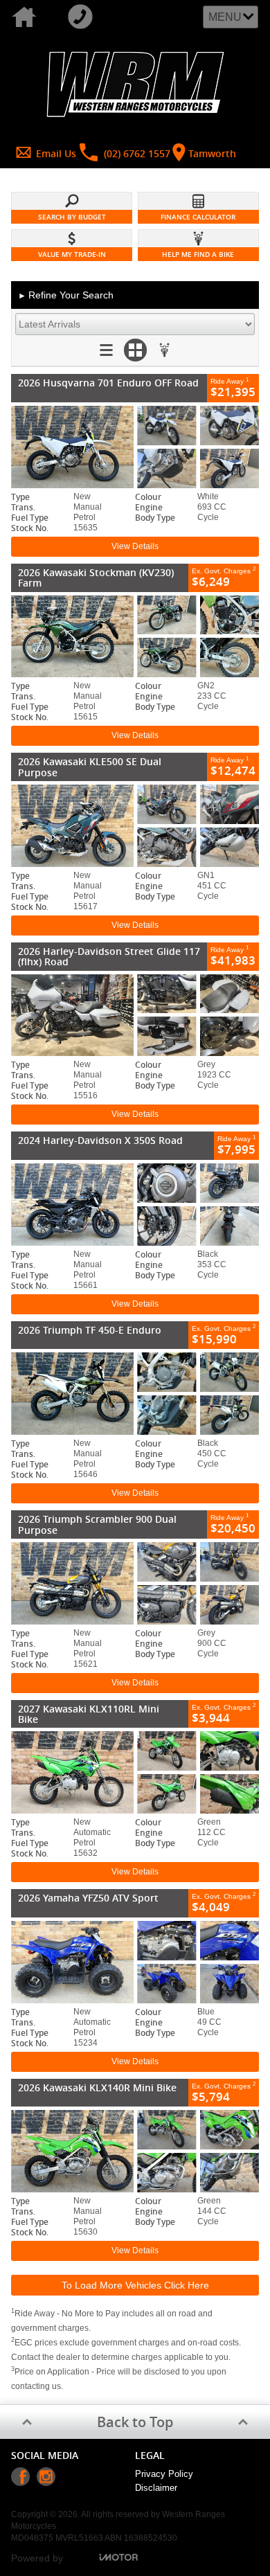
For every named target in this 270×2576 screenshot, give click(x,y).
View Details (135, 546)
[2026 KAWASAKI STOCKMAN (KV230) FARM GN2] (135, 637)
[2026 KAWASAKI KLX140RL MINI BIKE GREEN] (135, 2151)
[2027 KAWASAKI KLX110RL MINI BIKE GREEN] (135, 1772)
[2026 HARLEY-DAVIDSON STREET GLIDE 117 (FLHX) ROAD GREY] (135, 1016)
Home (28, 17)
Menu (225, 17)
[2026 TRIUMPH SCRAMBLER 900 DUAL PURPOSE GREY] (135, 1583)
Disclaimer (156, 2488)
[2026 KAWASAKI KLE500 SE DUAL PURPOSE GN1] (135, 826)
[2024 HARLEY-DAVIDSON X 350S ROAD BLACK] (135, 1205)
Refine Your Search (66, 295)
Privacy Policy (164, 2474)
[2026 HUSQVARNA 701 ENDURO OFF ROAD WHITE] (135, 447)
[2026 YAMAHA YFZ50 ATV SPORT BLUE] (135, 1962)
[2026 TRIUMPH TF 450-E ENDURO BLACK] (135, 1394)
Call (84, 17)
